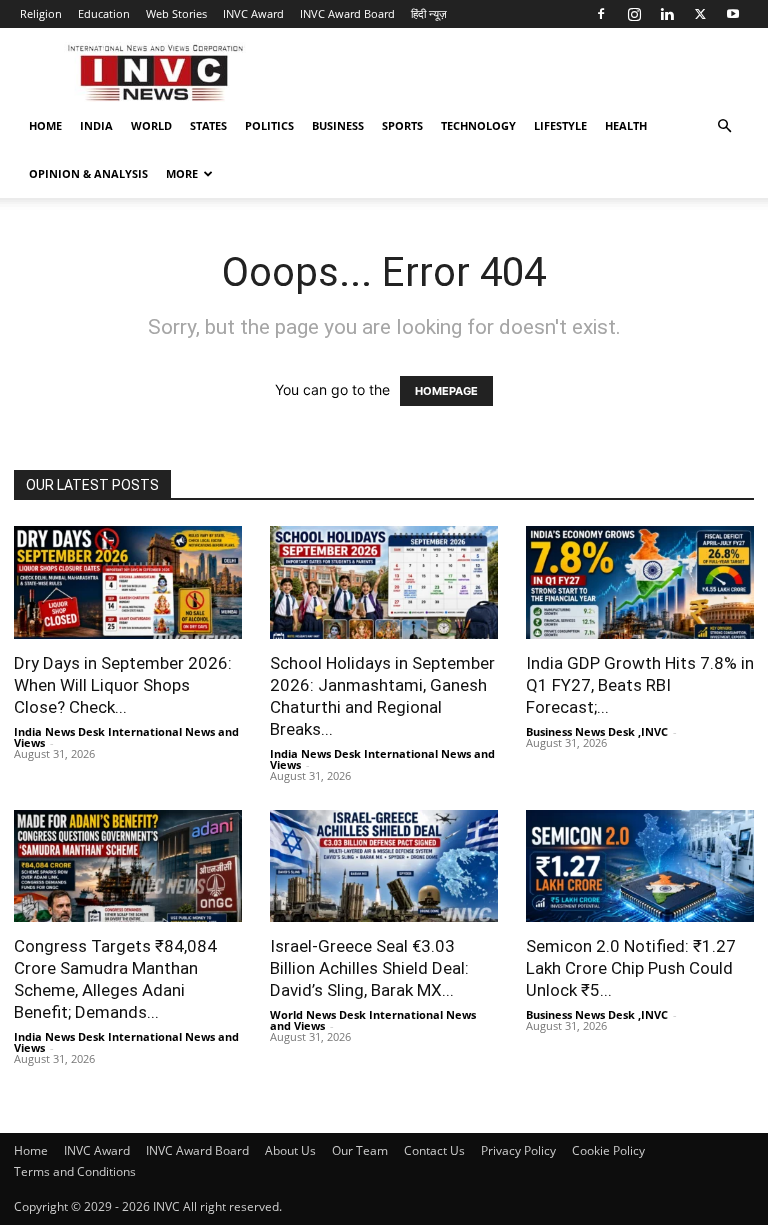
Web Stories (176, 13)
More (182, 173)
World (151, 125)
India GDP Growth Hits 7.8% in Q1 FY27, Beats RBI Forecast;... (640, 685)
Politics (269, 125)
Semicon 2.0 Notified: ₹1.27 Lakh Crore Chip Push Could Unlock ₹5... (631, 968)
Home (45, 125)
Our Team (360, 1150)
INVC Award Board (347, 13)
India (96, 125)
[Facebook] (601, 14)
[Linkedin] (667, 14)
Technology (478, 125)
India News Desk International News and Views (126, 737)
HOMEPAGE (446, 391)
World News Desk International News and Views (373, 1020)
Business (338, 125)
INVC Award (253, 13)
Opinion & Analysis (88, 173)
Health (626, 125)
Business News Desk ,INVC (597, 731)
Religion (41, 13)
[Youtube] (733, 14)
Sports (402, 125)
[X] (700, 14)
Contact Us (434, 1150)
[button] (724, 126)
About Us (290, 1150)
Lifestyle (560, 125)
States (208, 125)
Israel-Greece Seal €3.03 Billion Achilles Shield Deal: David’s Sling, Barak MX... (369, 968)
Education (104, 13)
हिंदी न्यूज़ (429, 13)
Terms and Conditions (75, 1171)
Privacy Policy (518, 1150)
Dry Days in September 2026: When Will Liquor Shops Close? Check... (123, 685)
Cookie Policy (608, 1150)
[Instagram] (634, 14)
